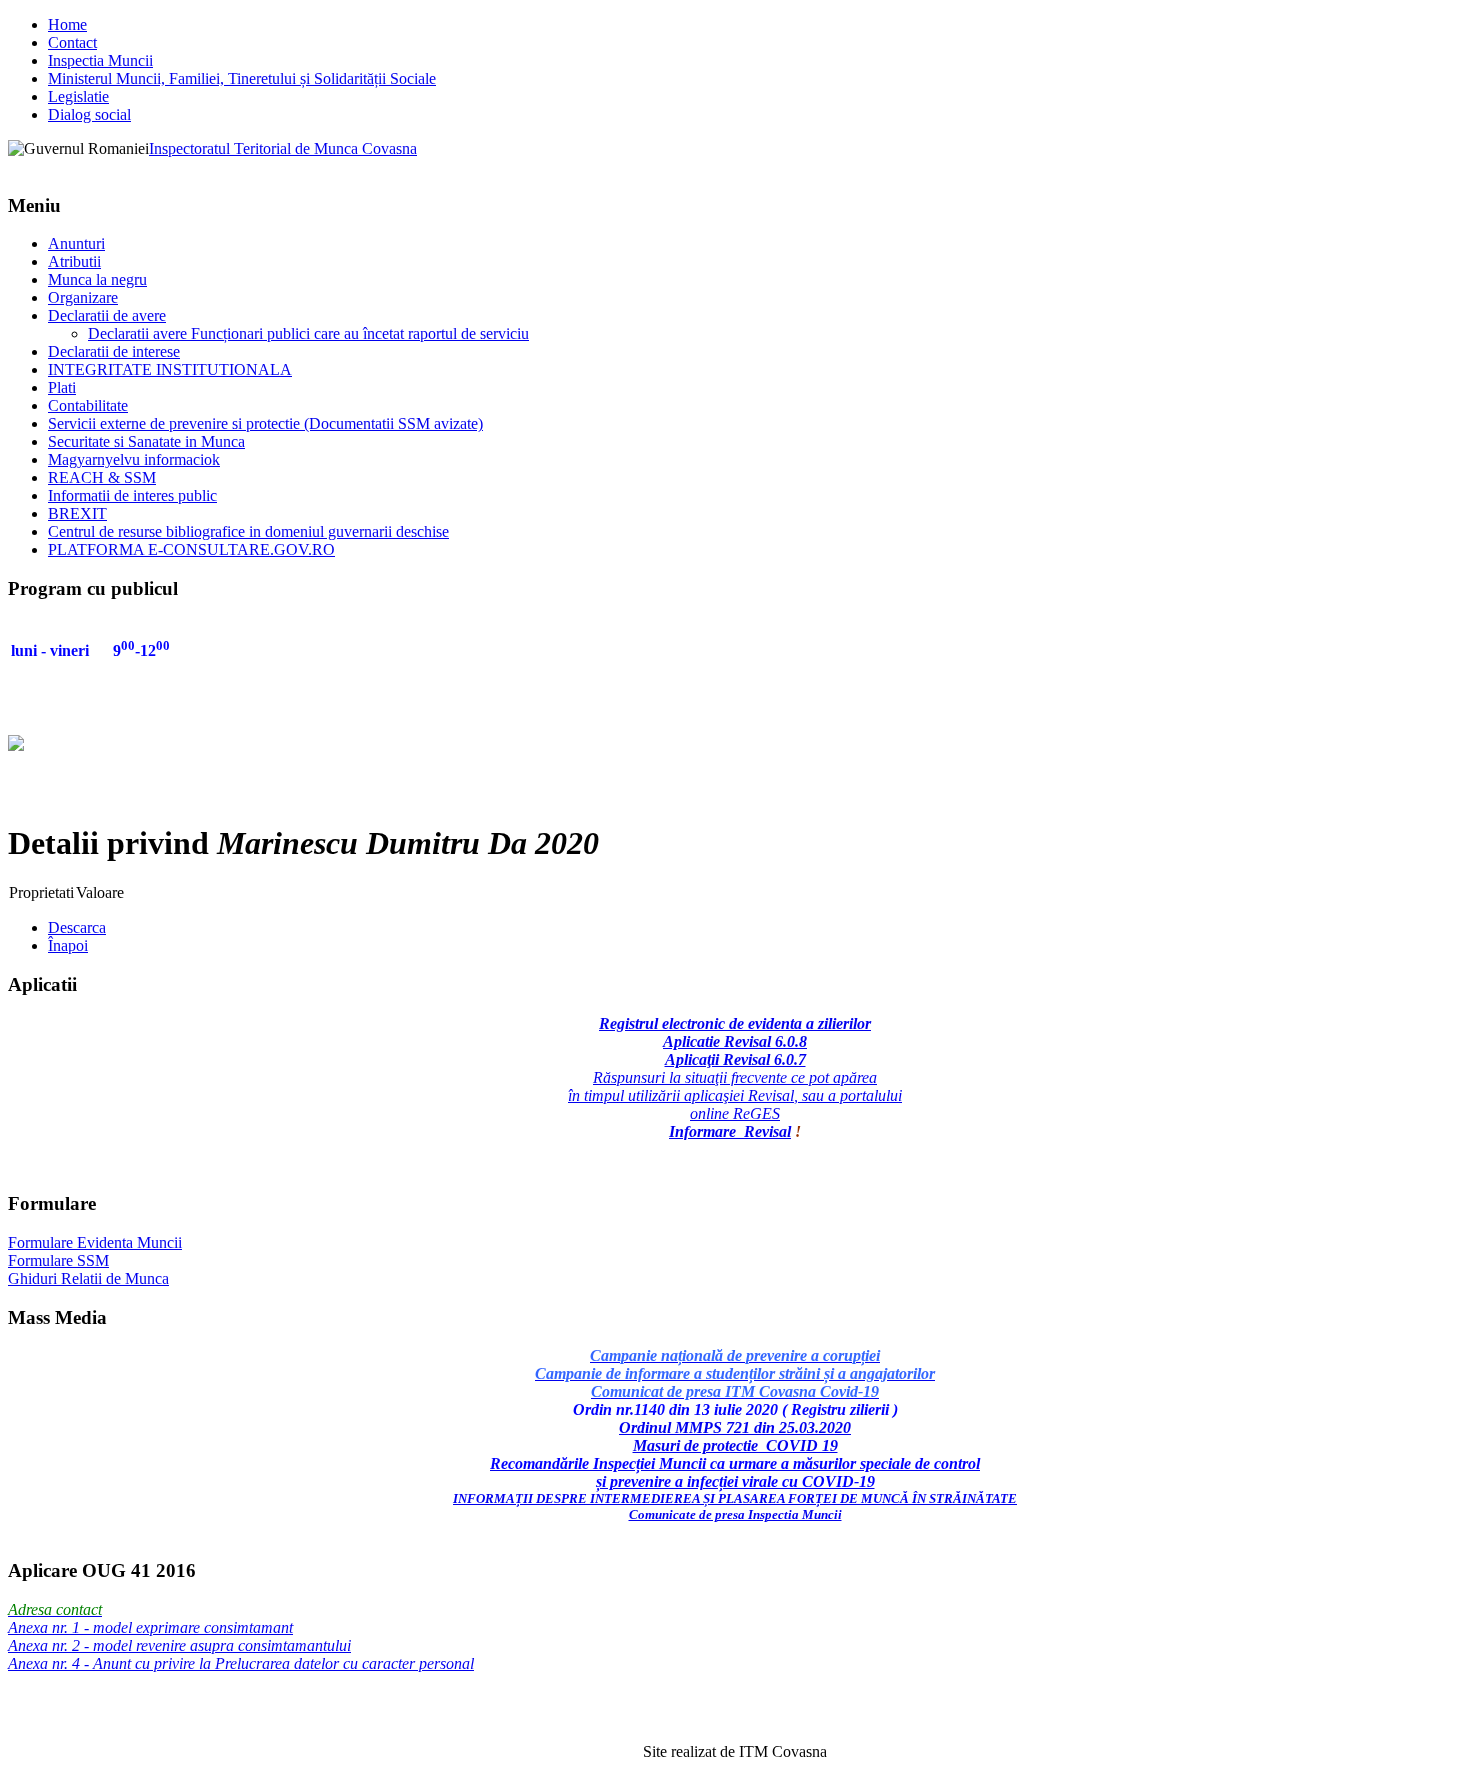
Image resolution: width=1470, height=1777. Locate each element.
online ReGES (735, 1113)
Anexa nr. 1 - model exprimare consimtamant (150, 1627)
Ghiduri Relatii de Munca (88, 1278)
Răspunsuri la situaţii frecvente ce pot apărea (735, 1077)
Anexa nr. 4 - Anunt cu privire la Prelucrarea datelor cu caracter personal (241, 1663)
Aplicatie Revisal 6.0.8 (735, 1041)
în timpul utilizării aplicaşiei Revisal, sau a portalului (735, 1095)
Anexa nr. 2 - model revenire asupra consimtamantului (179, 1645)
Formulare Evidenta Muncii (95, 1242)
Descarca (77, 927)
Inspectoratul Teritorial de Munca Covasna (283, 148)
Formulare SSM (58, 1260)
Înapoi (68, 945)
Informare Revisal (730, 1131)
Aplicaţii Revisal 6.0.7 (735, 1059)
